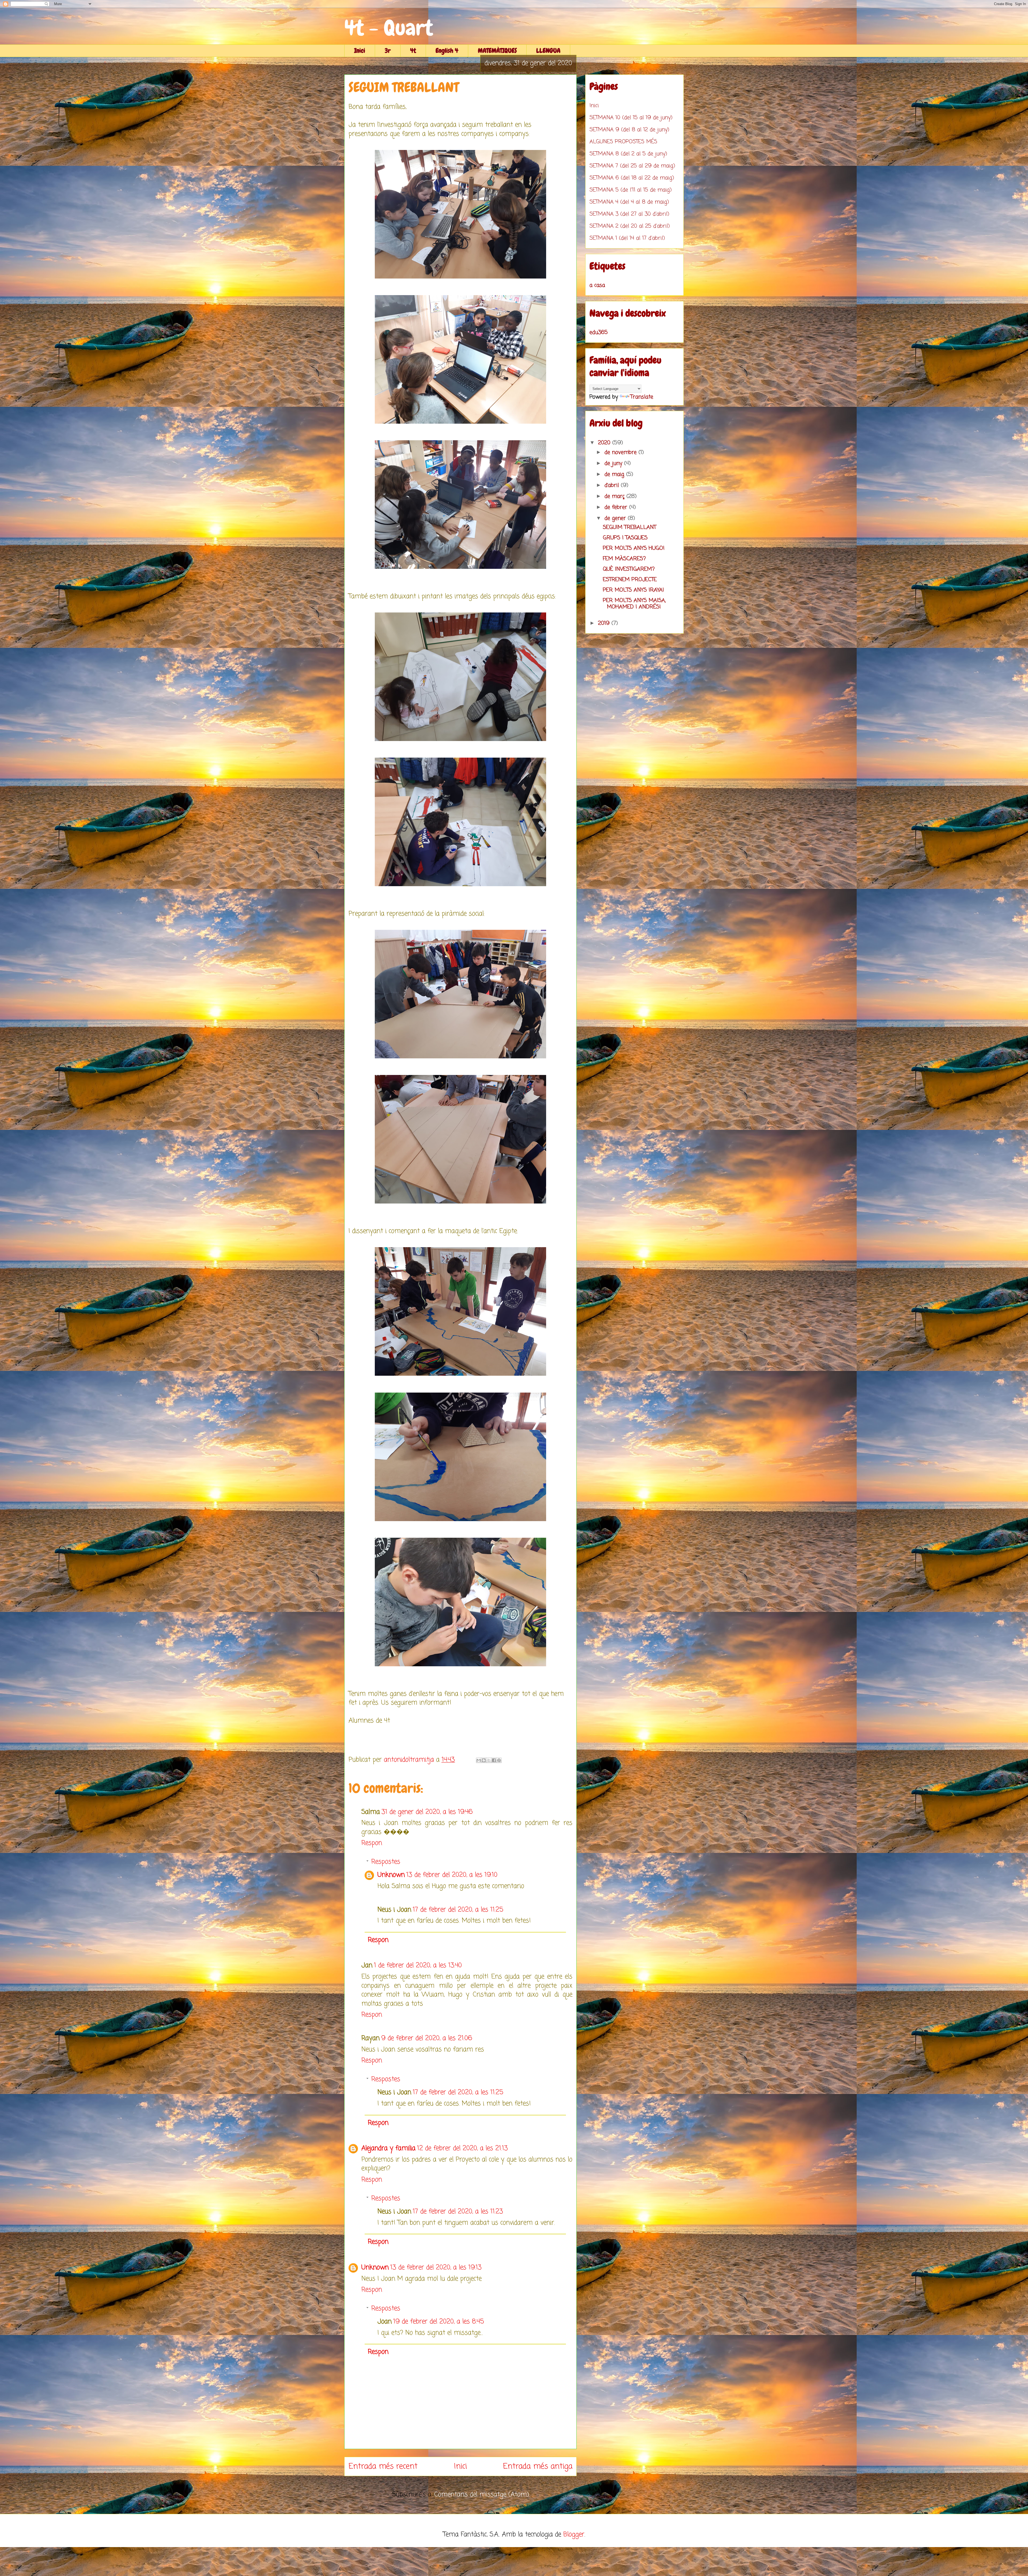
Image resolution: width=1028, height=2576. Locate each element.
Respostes (386, 1862)
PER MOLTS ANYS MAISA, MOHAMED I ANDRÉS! (634, 604)
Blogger (574, 2535)
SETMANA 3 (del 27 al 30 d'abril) (629, 214)
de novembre (621, 452)
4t (413, 50)
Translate (642, 397)
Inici (360, 50)
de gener (616, 518)
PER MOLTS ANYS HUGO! (634, 548)
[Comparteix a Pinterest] (499, 1760)
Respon (372, 1843)
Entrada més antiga (538, 2466)
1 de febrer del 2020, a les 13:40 (418, 1966)
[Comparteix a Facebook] (494, 1760)
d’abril (613, 485)
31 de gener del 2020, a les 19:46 (427, 1812)
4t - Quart (389, 28)
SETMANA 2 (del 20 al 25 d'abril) (630, 226)
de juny (614, 463)
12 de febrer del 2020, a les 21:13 (462, 2148)
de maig (615, 474)
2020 (605, 443)
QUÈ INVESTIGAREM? (629, 569)
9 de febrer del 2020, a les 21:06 (427, 2038)
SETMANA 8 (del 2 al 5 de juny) (628, 154)
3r (388, 50)
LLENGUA (548, 50)
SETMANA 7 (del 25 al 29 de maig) (632, 166)
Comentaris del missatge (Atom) (482, 2495)
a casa (597, 285)
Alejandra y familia (388, 2148)
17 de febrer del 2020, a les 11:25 (458, 1910)
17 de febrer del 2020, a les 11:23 (458, 2212)
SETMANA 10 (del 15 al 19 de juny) (631, 118)
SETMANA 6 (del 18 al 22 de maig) (632, 178)
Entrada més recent (383, 2466)
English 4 (447, 50)
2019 (605, 623)
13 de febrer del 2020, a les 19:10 (452, 1875)
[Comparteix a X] (489, 1760)
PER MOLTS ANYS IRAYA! (633, 590)
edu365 (599, 332)
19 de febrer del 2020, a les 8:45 (439, 2322)
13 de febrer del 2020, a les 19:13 (436, 2268)
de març (615, 496)
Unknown (391, 1875)
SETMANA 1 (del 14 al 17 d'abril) (627, 238)
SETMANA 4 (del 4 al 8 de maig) (629, 202)
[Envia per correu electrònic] (479, 1760)
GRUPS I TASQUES (625, 538)
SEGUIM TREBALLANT (630, 527)
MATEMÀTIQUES (497, 50)
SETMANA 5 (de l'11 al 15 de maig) (631, 190)
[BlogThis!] (484, 1760)
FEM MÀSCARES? (624, 559)
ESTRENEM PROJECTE (630, 580)
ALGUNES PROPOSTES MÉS (623, 142)
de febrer (617, 507)
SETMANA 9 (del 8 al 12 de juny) (629, 130)
